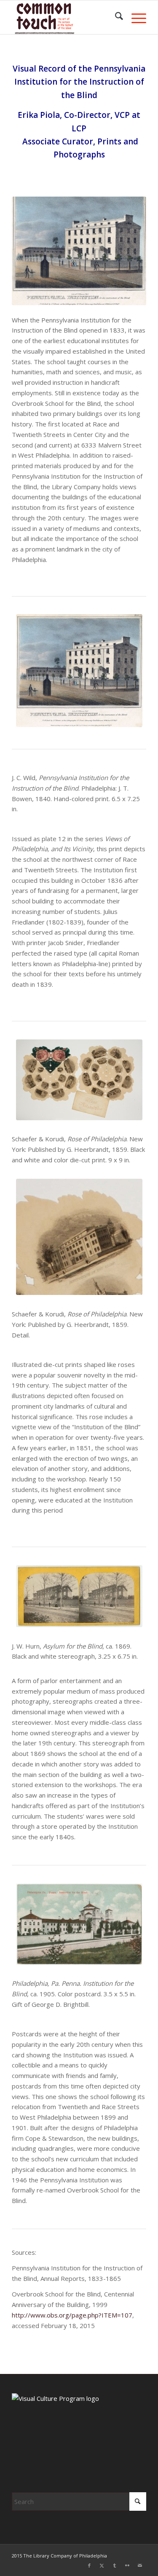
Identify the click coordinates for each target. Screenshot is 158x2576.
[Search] (115, 17)
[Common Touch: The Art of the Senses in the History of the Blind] (66, 17)
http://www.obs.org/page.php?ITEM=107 (72, 2315)
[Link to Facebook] (89, 2565)
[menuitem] (115, 17)
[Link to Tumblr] (115, 2565)
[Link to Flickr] (127, 2565)
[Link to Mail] (140, 2565)
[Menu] (135, 17)
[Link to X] (102, 2565)
